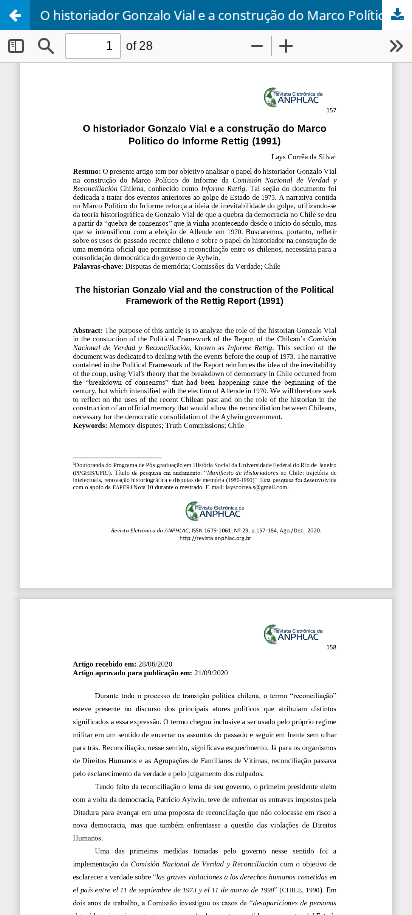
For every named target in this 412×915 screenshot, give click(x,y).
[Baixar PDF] (397, 15)
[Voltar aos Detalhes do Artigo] (15, 15)
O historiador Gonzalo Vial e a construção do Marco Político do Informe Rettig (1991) (226, 15)
